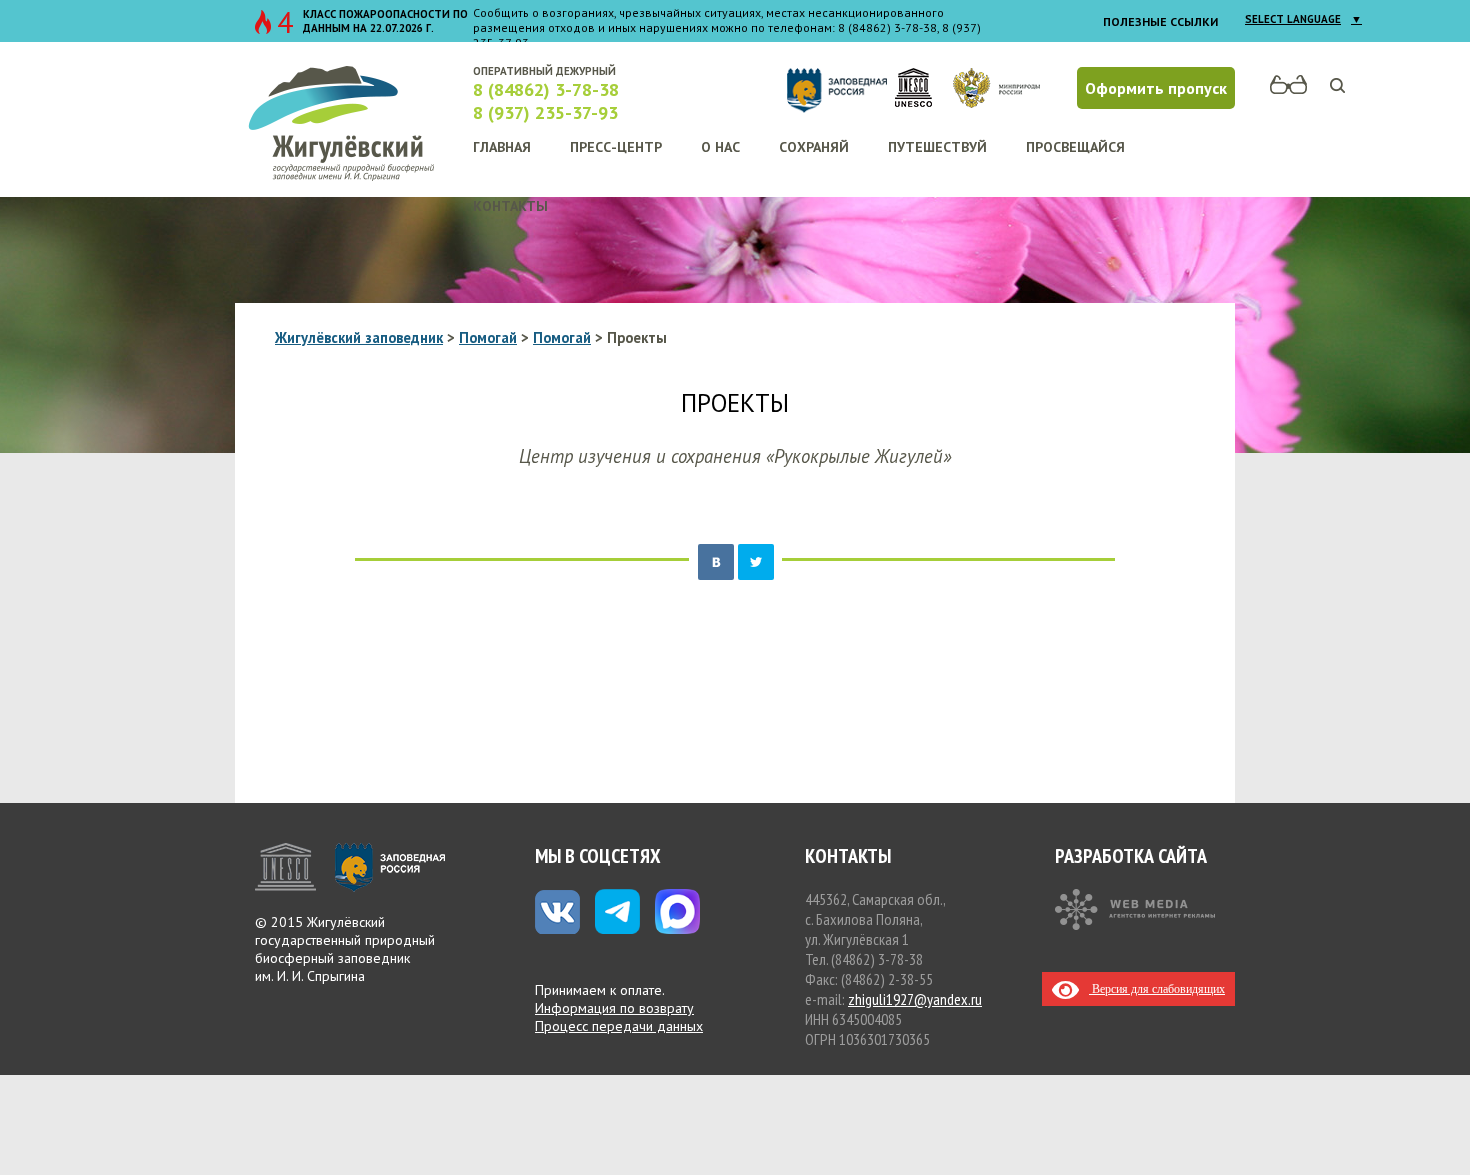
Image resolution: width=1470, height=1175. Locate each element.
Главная (502, 147)
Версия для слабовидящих (1157, 989)
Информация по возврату (614, 1008)
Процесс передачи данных (619, 1026)
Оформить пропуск (1156, 88)
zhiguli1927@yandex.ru (915, 999)
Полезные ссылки (1160, 21)
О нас (720, 147)
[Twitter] (756, 562)
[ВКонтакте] (716, 562)
